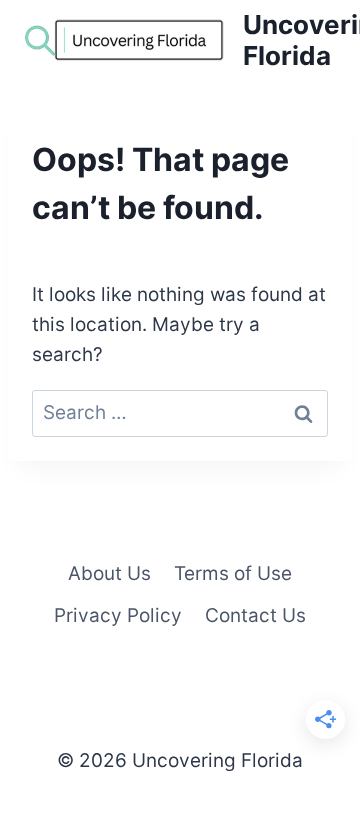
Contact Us (255, 615)
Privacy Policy (118, 615)
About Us (109, 573)
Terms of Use (233, 573)
